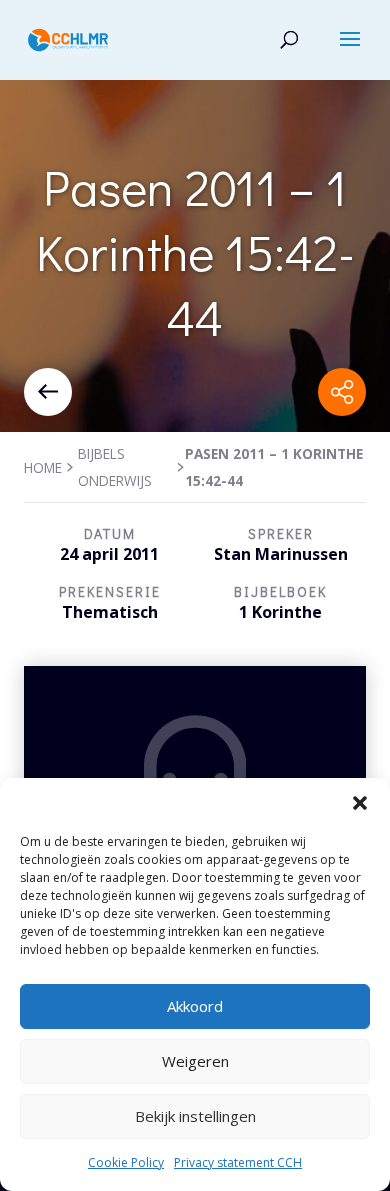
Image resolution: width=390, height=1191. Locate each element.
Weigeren (195, 1061)
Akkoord (195, 1006)
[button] (360, 803)
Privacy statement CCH (238, 1162)
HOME (43, 467)
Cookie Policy (126, 1162)
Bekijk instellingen (195, 1116)
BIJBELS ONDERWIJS (115, 467)
